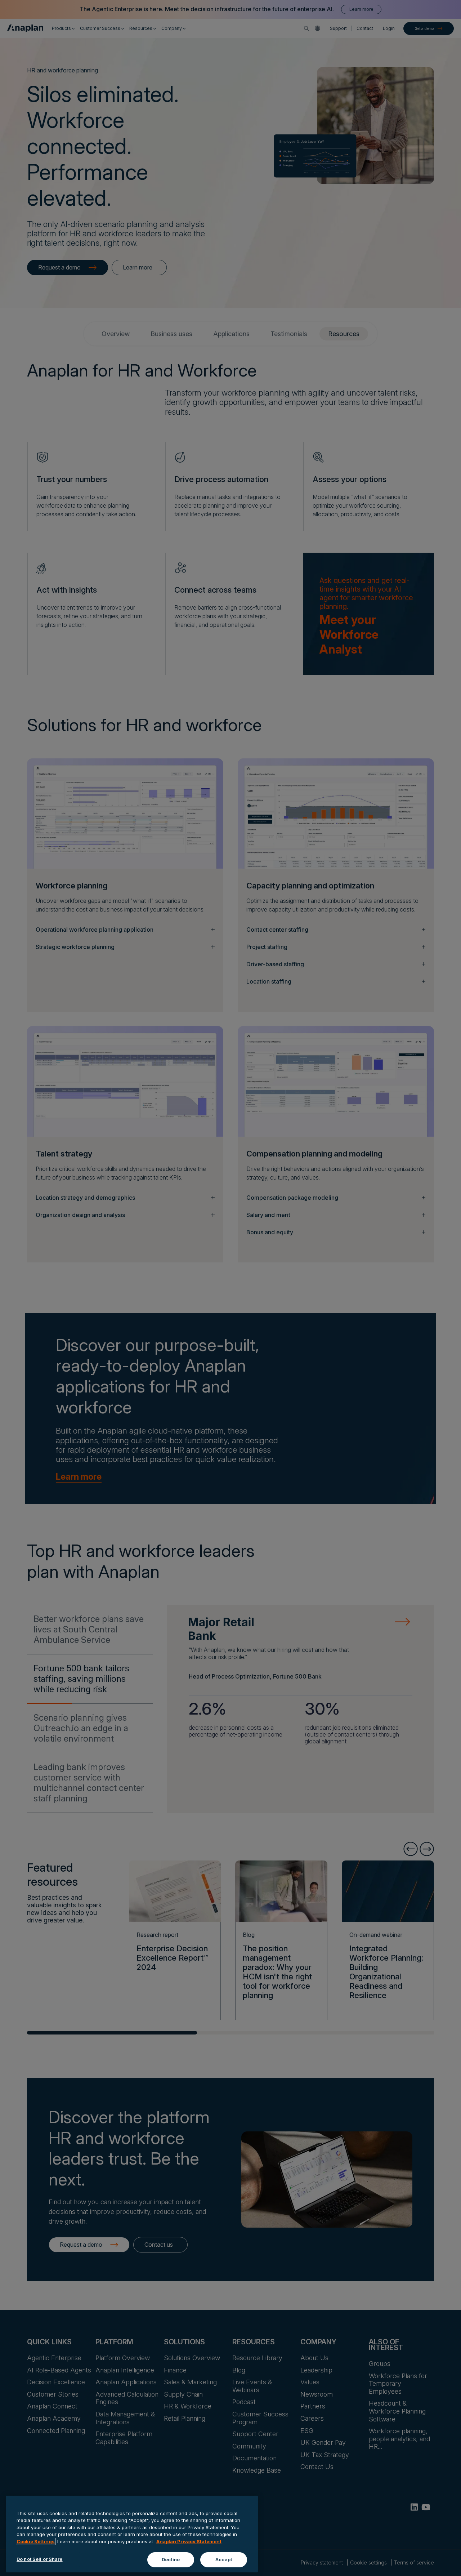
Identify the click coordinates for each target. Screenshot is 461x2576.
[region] (132, 2534)
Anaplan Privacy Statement (189, 2541)
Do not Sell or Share (40, 2559)
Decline (171, 2559)
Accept (224, 2559)
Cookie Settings (36, 2541)
